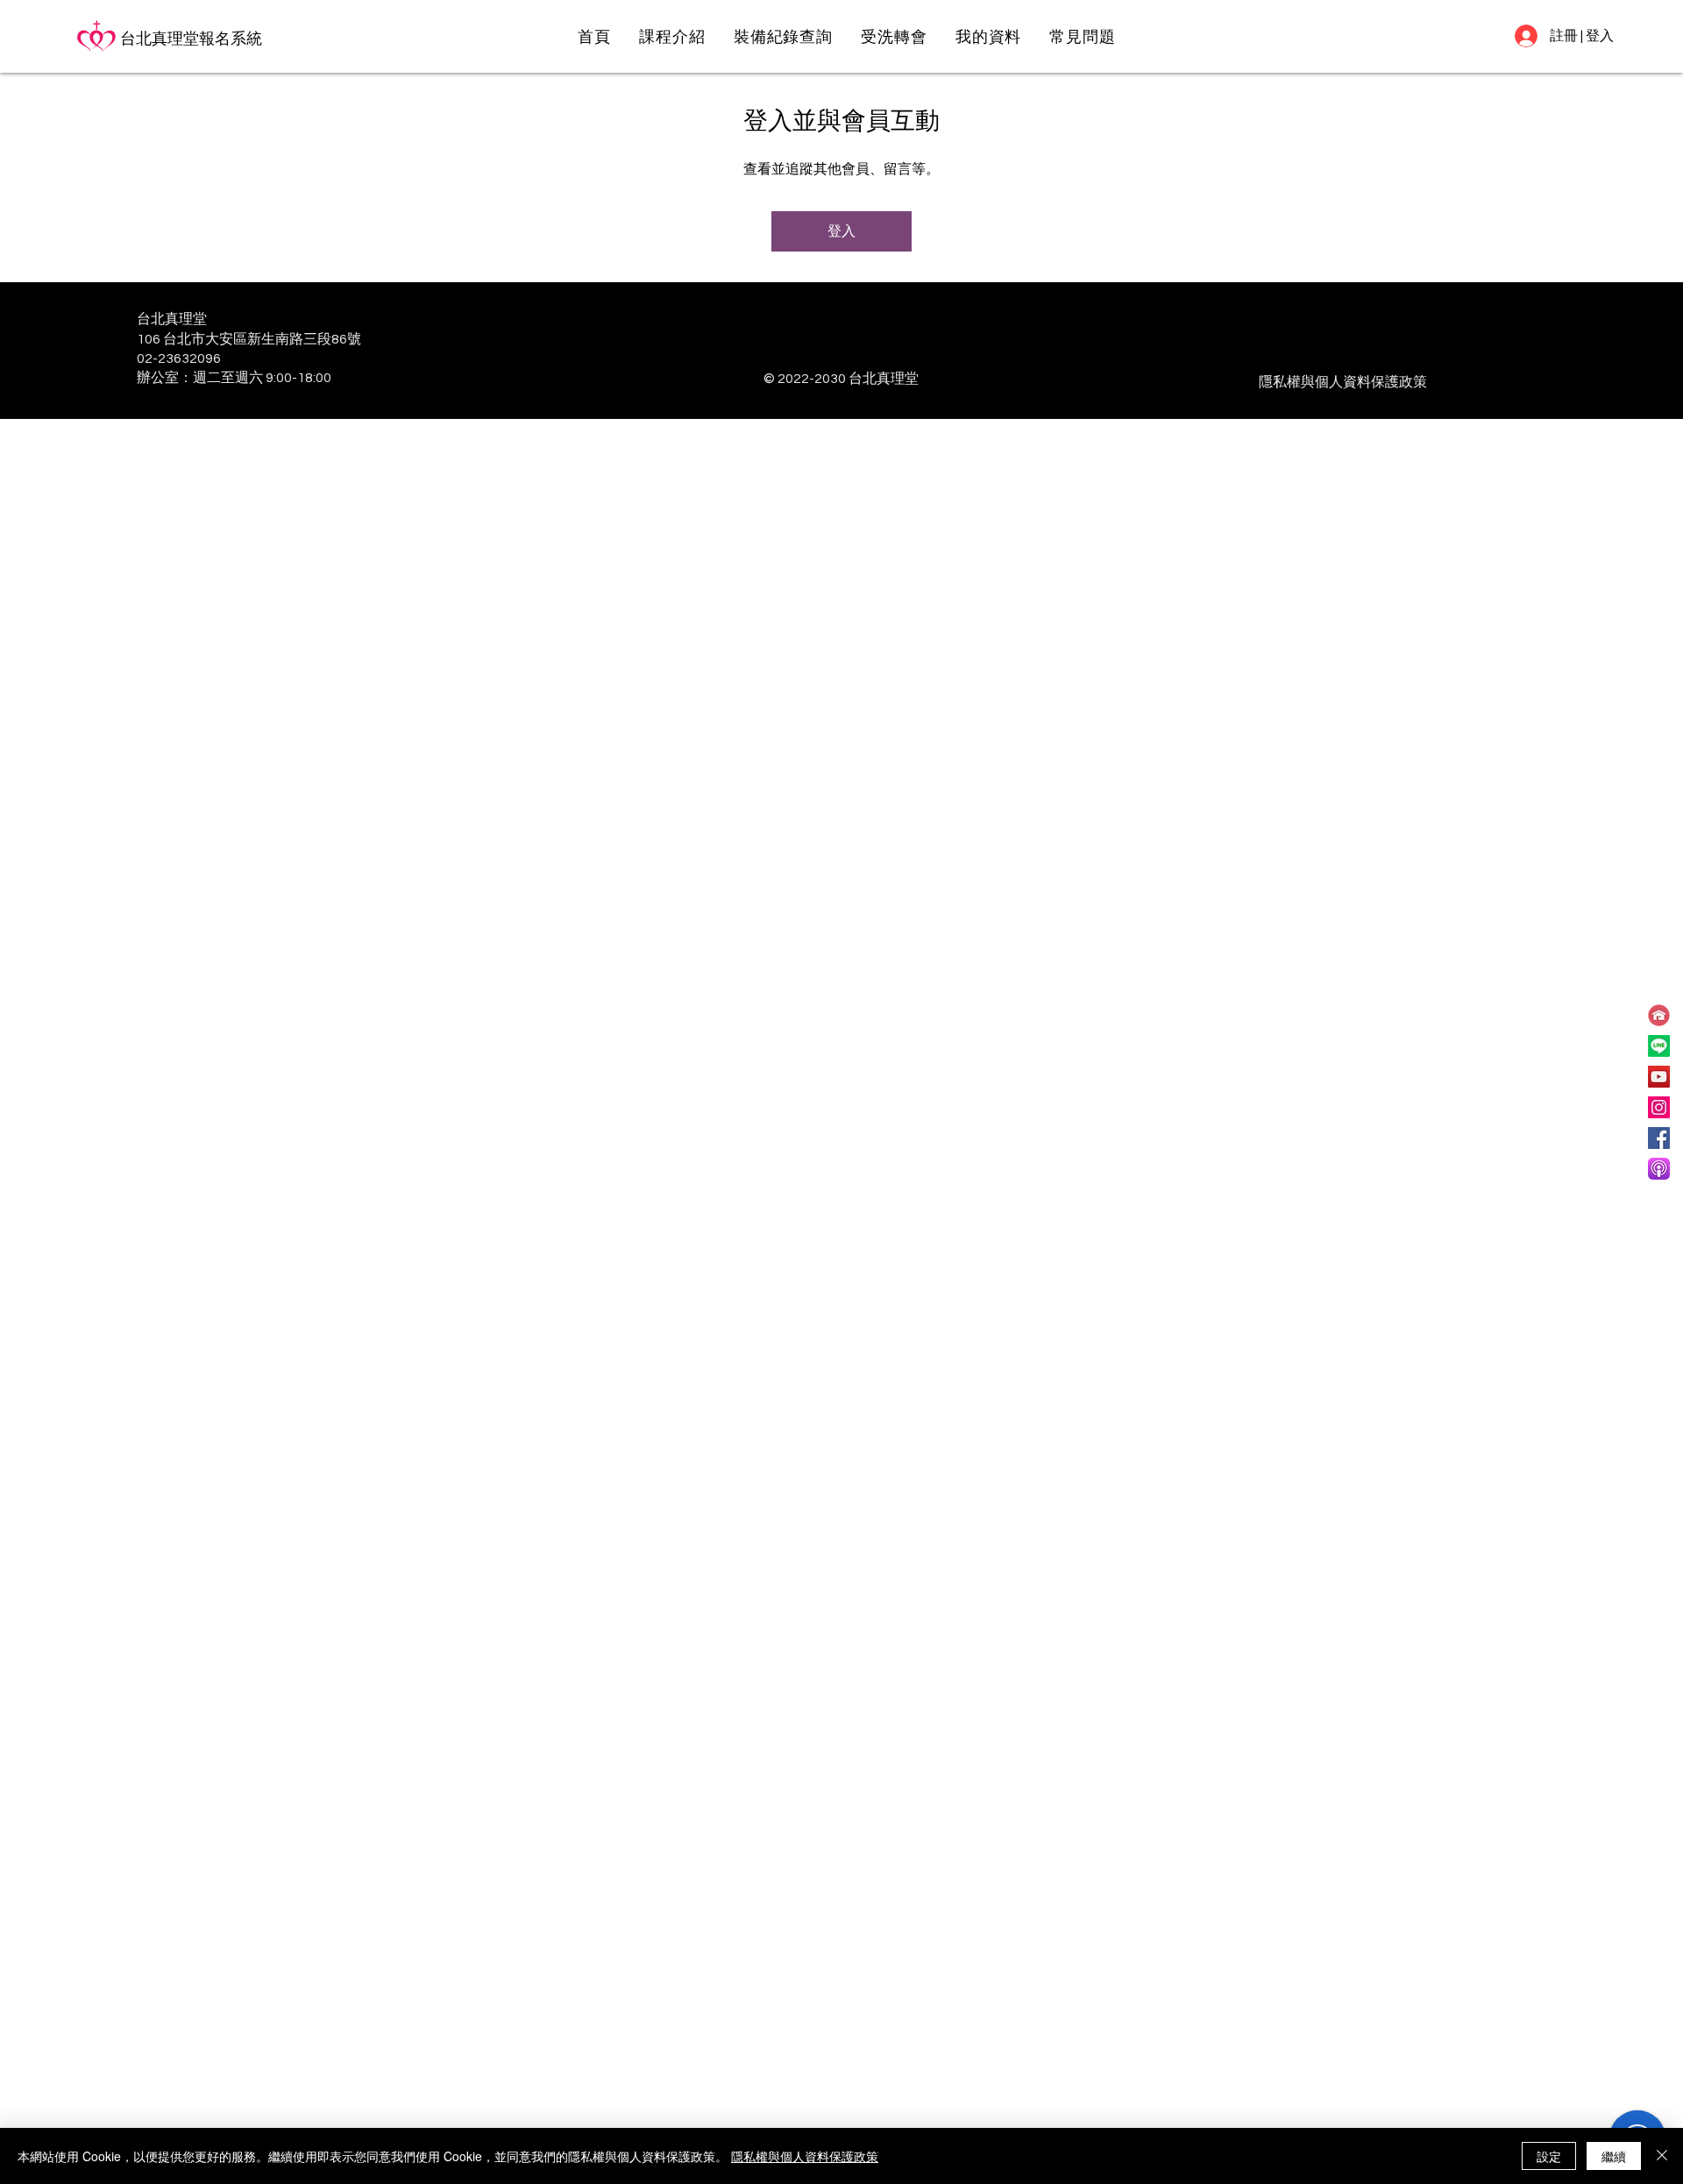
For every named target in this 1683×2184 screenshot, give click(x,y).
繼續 (1614, 2156)
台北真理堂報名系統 (191, 38)
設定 (1549, 2156)
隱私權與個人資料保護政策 (1343, 382)
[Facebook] (1659, 1138)
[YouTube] (1659, 1077)
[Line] (1659, 1046)
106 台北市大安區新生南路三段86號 (249, 339)
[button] (894, 36)
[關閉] (1662, 2156)
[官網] (1659, 1015)
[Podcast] (1659, 1169)
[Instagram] (1659, 1107)
